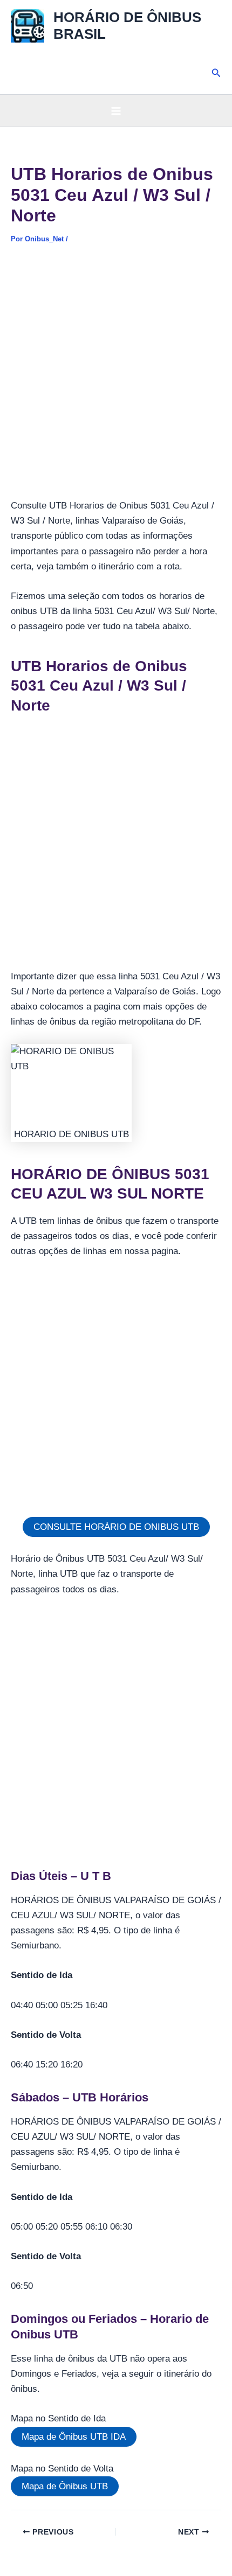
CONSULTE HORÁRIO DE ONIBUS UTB (116, 1527)
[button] (216, 73)
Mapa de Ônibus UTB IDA (74, 2437)
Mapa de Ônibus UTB (65, 2486)
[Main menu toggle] (116, 111)
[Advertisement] (116, 378)
